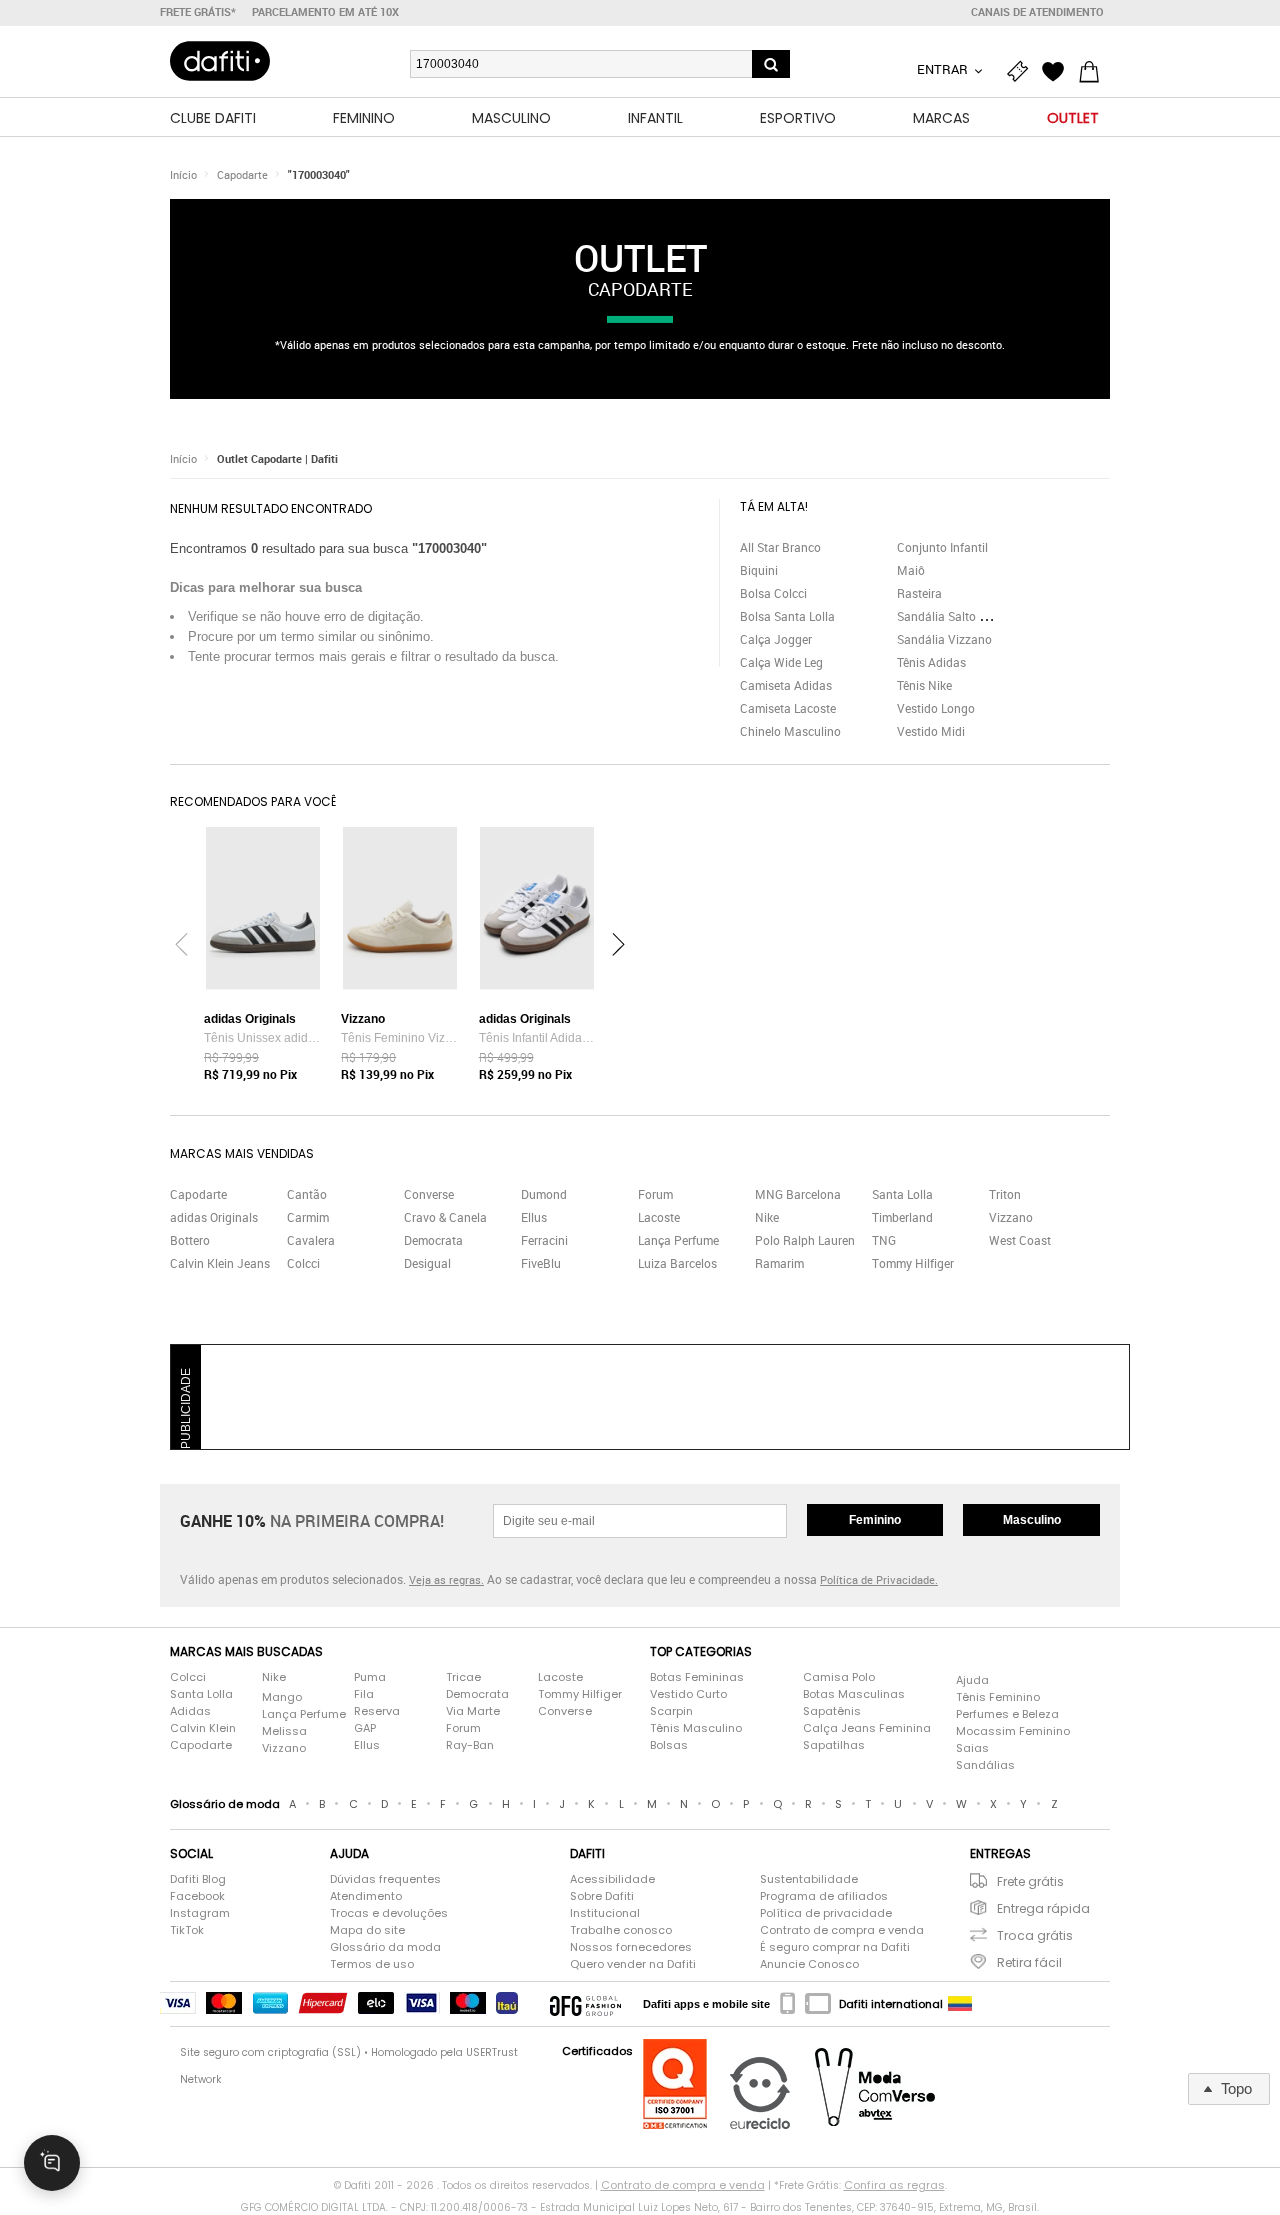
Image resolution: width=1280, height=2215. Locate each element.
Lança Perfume (678, 1240)
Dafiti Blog (198, 1879)
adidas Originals (214, 1217)
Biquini (759, 570)
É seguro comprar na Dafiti (835, 1947)
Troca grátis (1035, 1935)
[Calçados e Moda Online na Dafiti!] (220, 61)
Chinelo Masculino (790, 731)
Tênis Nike (924, 685)
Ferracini (544, 1240)
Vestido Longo (936, 708)
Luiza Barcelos (677, 1263)
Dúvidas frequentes (385, 1879)
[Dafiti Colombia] (960, 2004)
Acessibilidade (612, 1879)
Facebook (197, 1896)
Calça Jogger (776, 639)
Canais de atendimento (1037, 12)
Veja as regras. (446, 1579)
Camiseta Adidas (786, 685)
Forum (655, 1194)
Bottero (190, 1240)
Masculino (1032, 1520)
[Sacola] (1094, 72)
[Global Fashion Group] (585, 2004)
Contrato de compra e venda (842, 1930)
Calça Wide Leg (781, 662)
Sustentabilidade (809, 1879)
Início (183, 174)
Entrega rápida (1043, 1908)
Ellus (534, 1217)
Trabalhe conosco (621, 1930)
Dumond (544, 1194)
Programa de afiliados (824, 1896)
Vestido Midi (931, 731)
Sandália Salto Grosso (957, 616)
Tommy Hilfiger (913, 1263)
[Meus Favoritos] (1058, 72)
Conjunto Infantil (942, 547)
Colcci (303, 1263)
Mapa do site (367, 1930)
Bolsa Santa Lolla (787, 616)
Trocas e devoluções (389, 1913)
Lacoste (659, 1217)
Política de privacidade (826, 1913)
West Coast (1020, 1240)
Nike (767, 1217)
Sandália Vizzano (944, 639)
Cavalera (311, 1240)
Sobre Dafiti (602, 1896)
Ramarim (779, 1263)
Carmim (308, 1217)
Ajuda (972, 1680)
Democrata (433, 1240)
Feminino (875, 1520)
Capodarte (242, 174)
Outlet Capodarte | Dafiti (277, 458)
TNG (884, 1240)
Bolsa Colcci (773, 593)
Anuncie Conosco (809, 1964)
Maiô (911, 570)
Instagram (200, 1913)
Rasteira (919, 593)
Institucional (605, 1913)
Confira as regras (894, 2185)
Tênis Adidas (931, 662)
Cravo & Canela (445, 1217)
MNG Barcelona (798, 1194)
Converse (429, 1194)
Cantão (307, 1194)
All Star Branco (780, 547)
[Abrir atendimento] (52, 2163)
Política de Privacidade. (879, 1579)
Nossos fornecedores (631, 1947)
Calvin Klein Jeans (220, 1263)
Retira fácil (1029, 1962)
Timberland (902, 1217)
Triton (1005, 1194)
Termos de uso (372, 1964)
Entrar (944, 69)
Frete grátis (1030, 1881)
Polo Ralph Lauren (805, 1240)
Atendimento (366, 1896)
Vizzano (1011, 1217)
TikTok (187, 1930)
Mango (282, 1697)
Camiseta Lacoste (788, 708)
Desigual (427, 1263)
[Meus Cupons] (1022, 72)
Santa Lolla (902, 1194)
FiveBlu (541, 1263)
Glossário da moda (385, 1947)
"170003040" (319, 174)
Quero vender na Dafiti (633, 1964)
